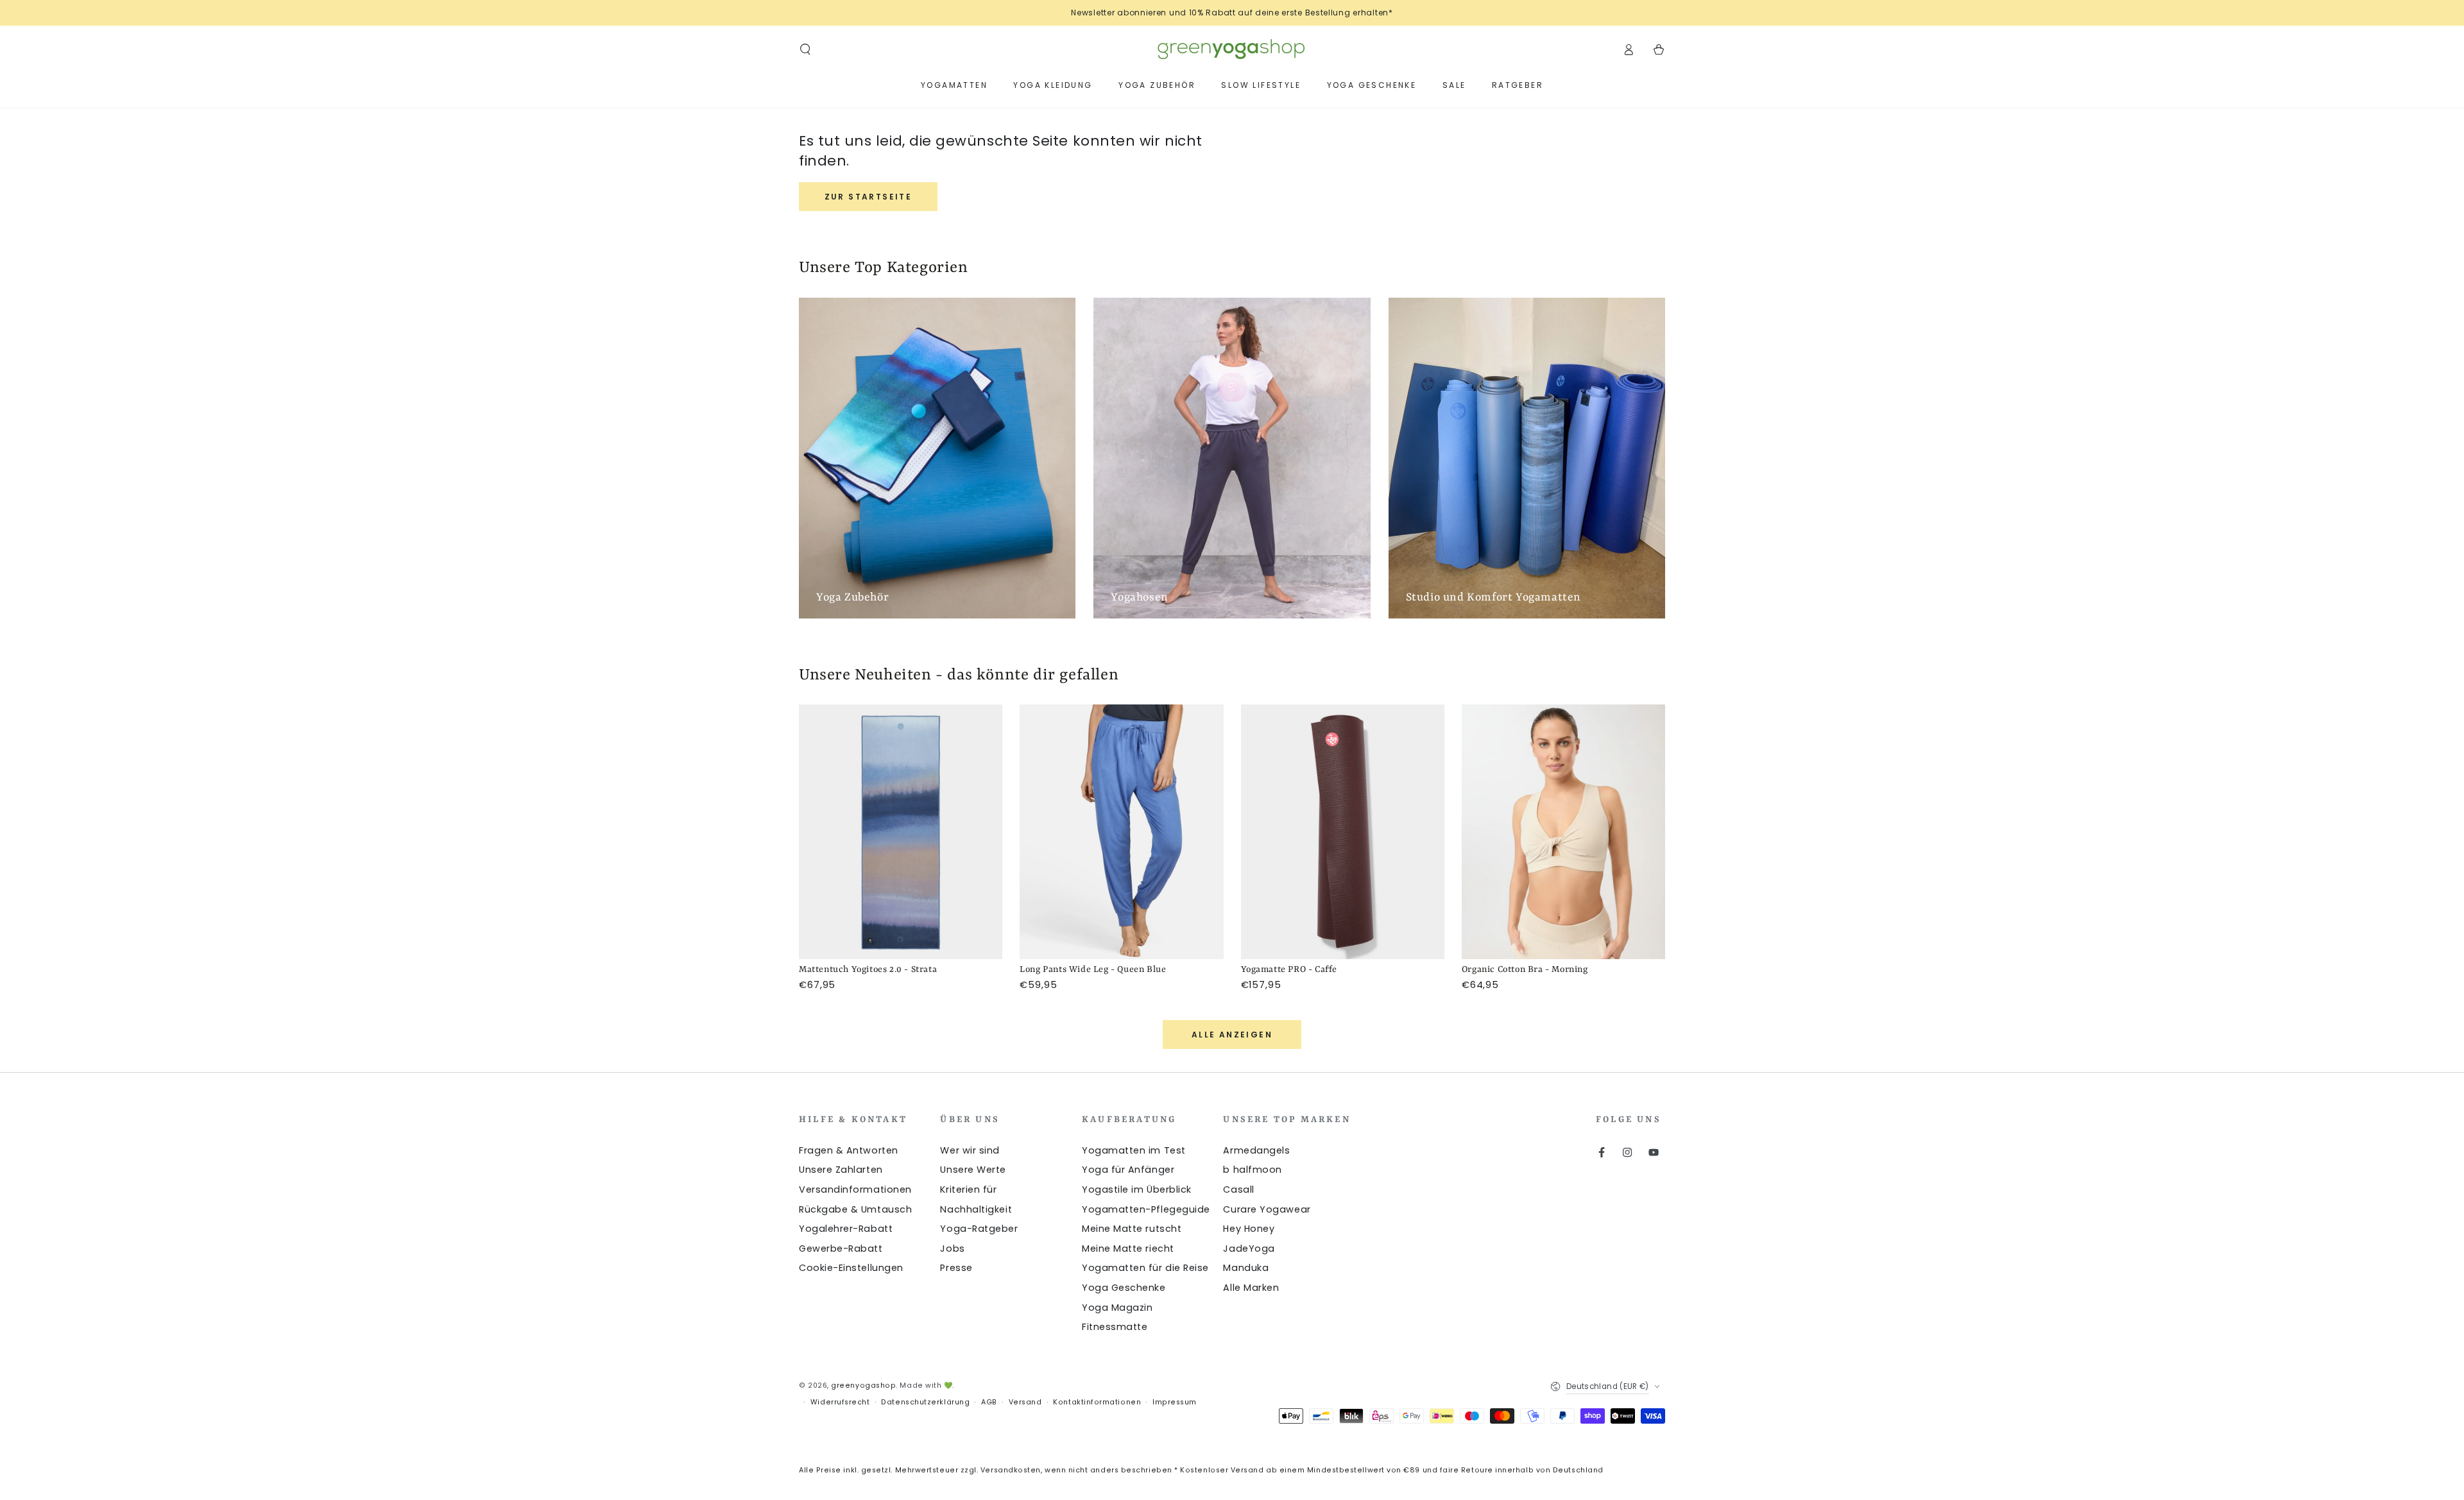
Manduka (1246, 1268)
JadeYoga (1249, 1249)
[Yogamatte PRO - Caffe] (1343, 832)
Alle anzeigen (1232, 1035)
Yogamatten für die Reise (1145, 1268)
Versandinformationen (855, 1189)
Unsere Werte (973, 1170)
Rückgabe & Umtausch (855, 1209)
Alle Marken (1251, 1288)
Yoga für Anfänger (1128, 1170)
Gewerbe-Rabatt (841, 1249)
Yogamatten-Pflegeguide (1146, 1209)
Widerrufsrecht (840, 1402)
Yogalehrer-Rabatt (846, 1229)
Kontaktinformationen (1097, 1402)
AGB (989, 1402)
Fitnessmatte (1115, 1327)
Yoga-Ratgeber (979, 1229)
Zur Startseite (868, 197)
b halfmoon (1252, 1170)
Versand (1025, 1402)
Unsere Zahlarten (841, 1170)
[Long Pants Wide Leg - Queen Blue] (1121, 832)
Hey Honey (1249, 1229)
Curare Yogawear (1267, 1209)
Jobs (952, 1249)
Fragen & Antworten (849, 1150)
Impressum (1175, 1402)
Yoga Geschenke (1124, 1288)
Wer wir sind (970, 1150)
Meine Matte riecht (1128, 1249)
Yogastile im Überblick (1137, 1189)
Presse (956, 1268)
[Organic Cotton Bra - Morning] (1563, 832)
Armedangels (1256, 1150)
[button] (806, 49)
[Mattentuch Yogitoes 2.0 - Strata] (901, 832)
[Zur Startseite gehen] (1232, 49)
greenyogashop (863, 1385)
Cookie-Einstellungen (851, 1268)
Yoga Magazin (1117, 1308)
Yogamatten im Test (1134, 1150)
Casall (1238, 1189)
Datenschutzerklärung (925, 1402)
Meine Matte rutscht (1132, 1229)
